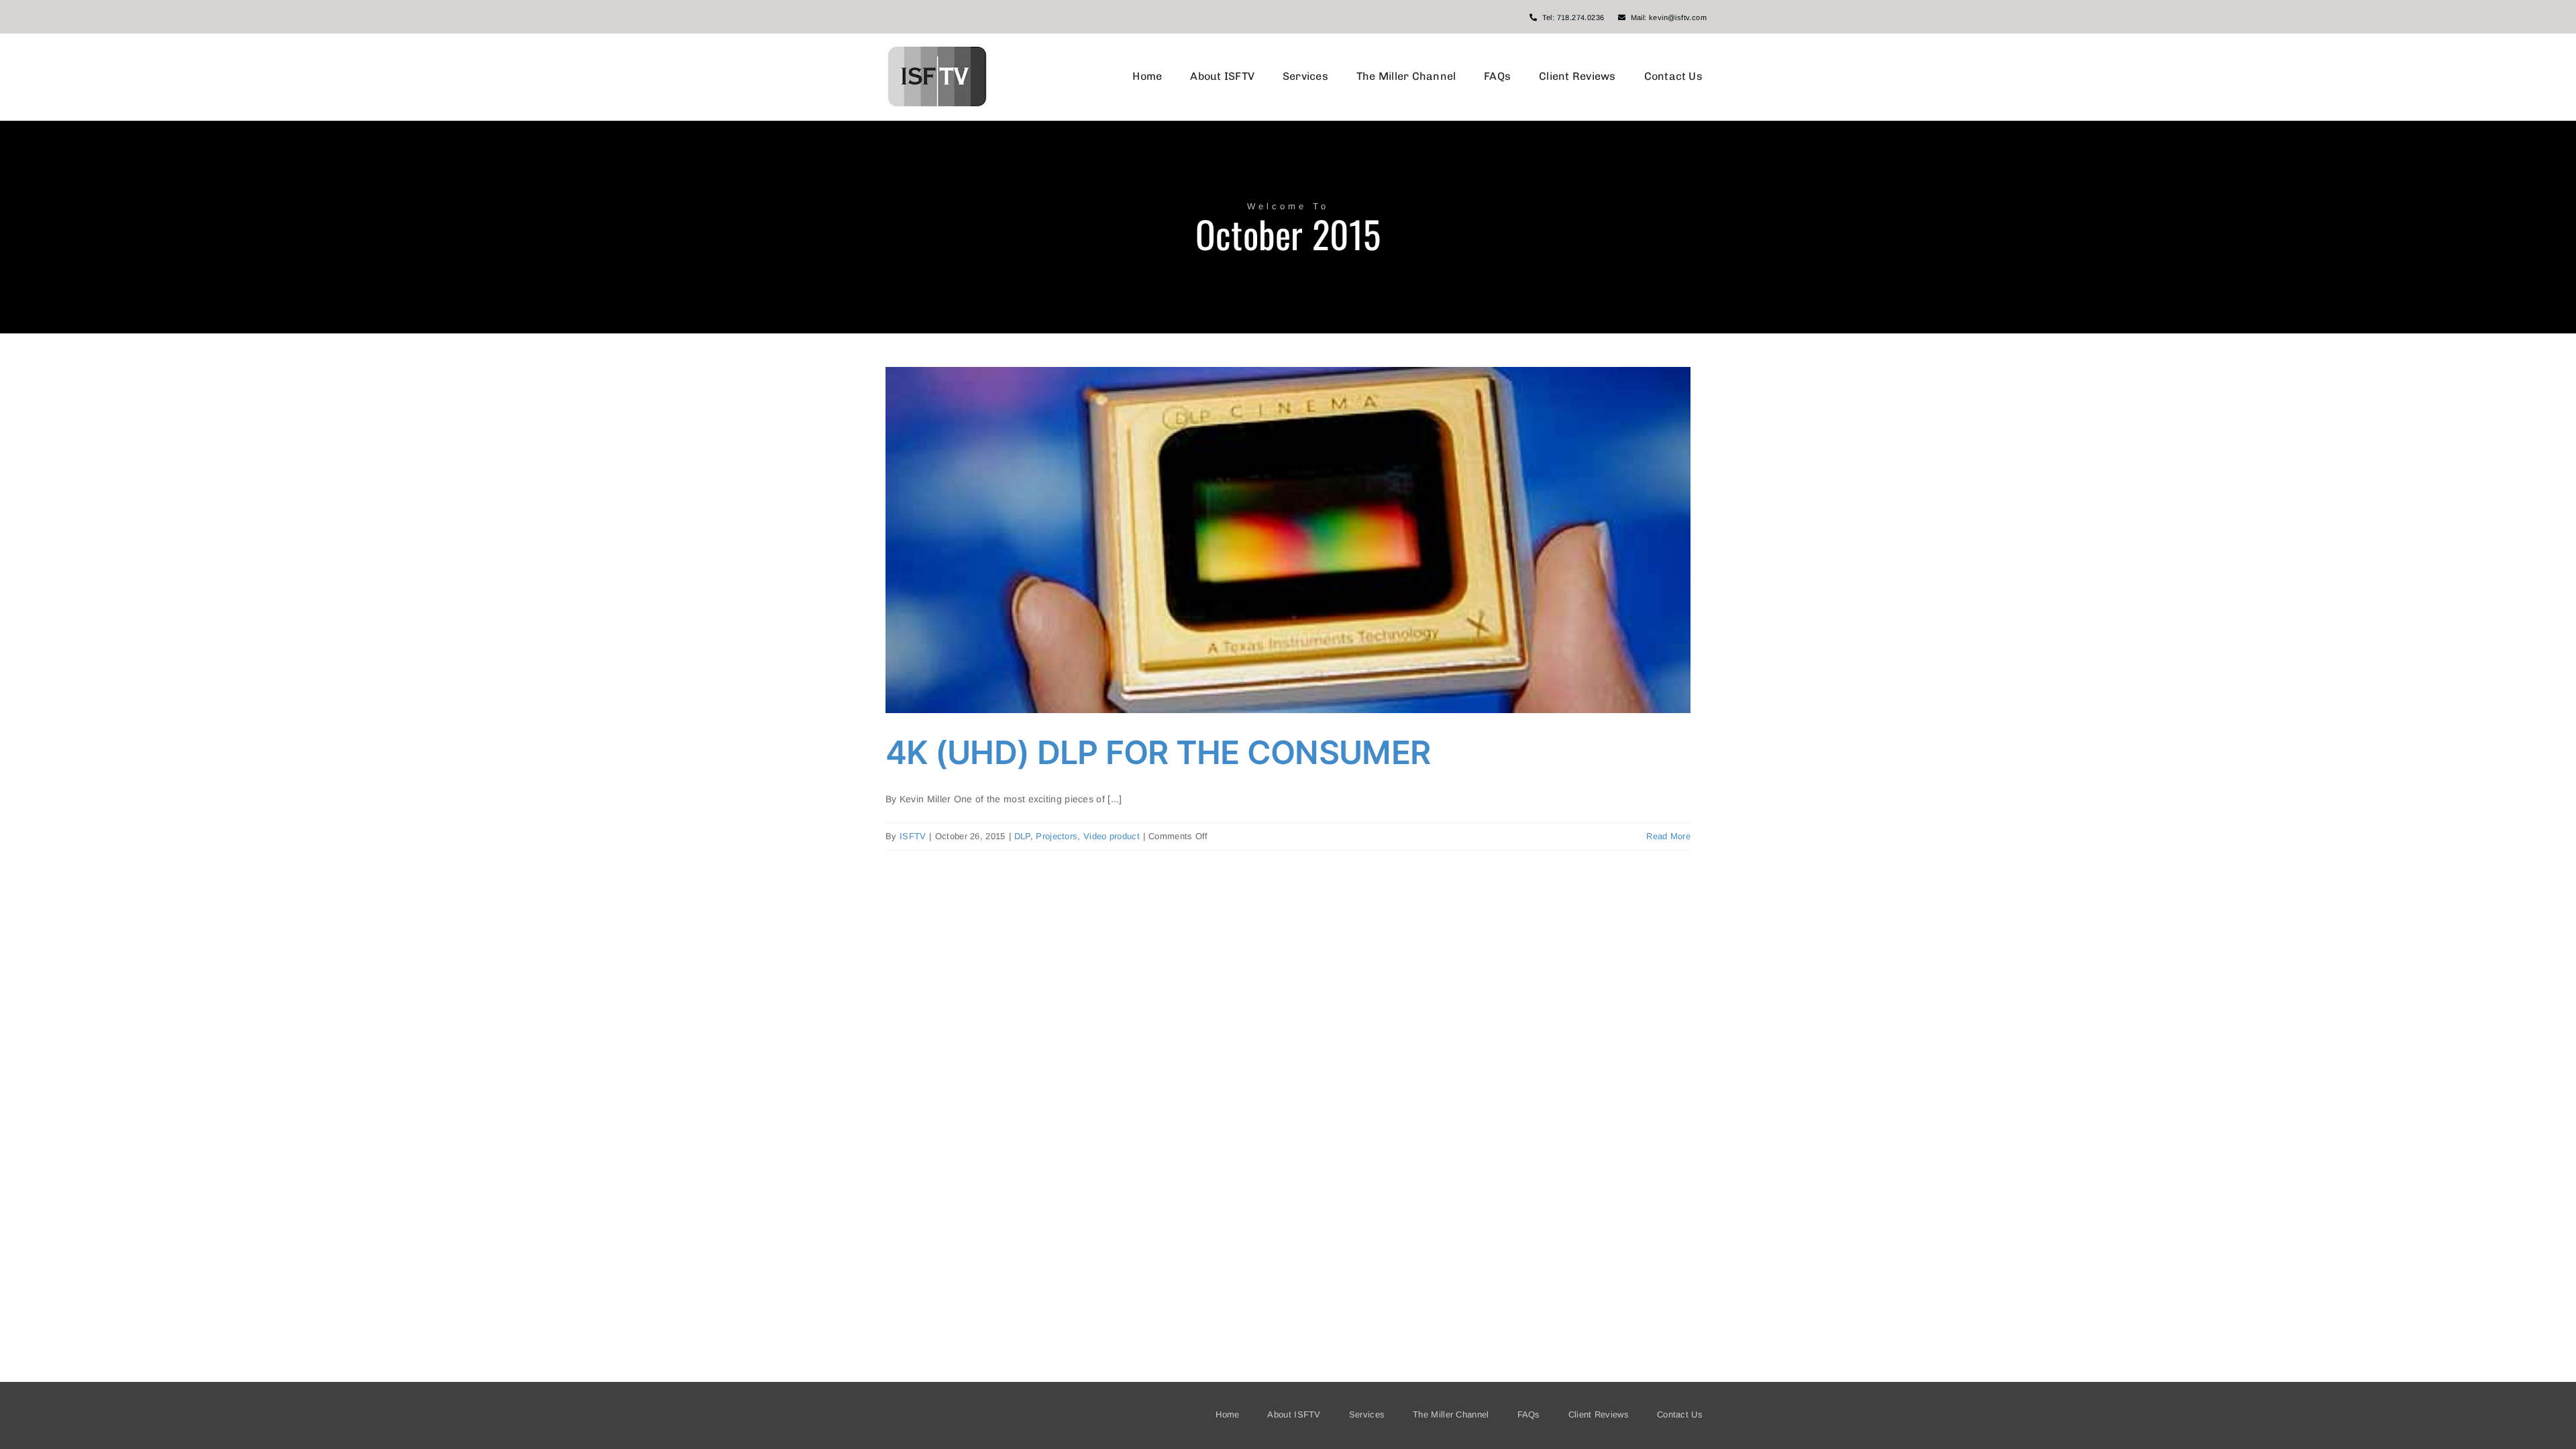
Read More (1668, 836)
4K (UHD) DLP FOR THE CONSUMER (1158, 752)
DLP (1022, 836)
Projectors (1057, 836)
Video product (1112, 836)
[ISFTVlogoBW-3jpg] (937, 50)
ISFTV (913, 836)
